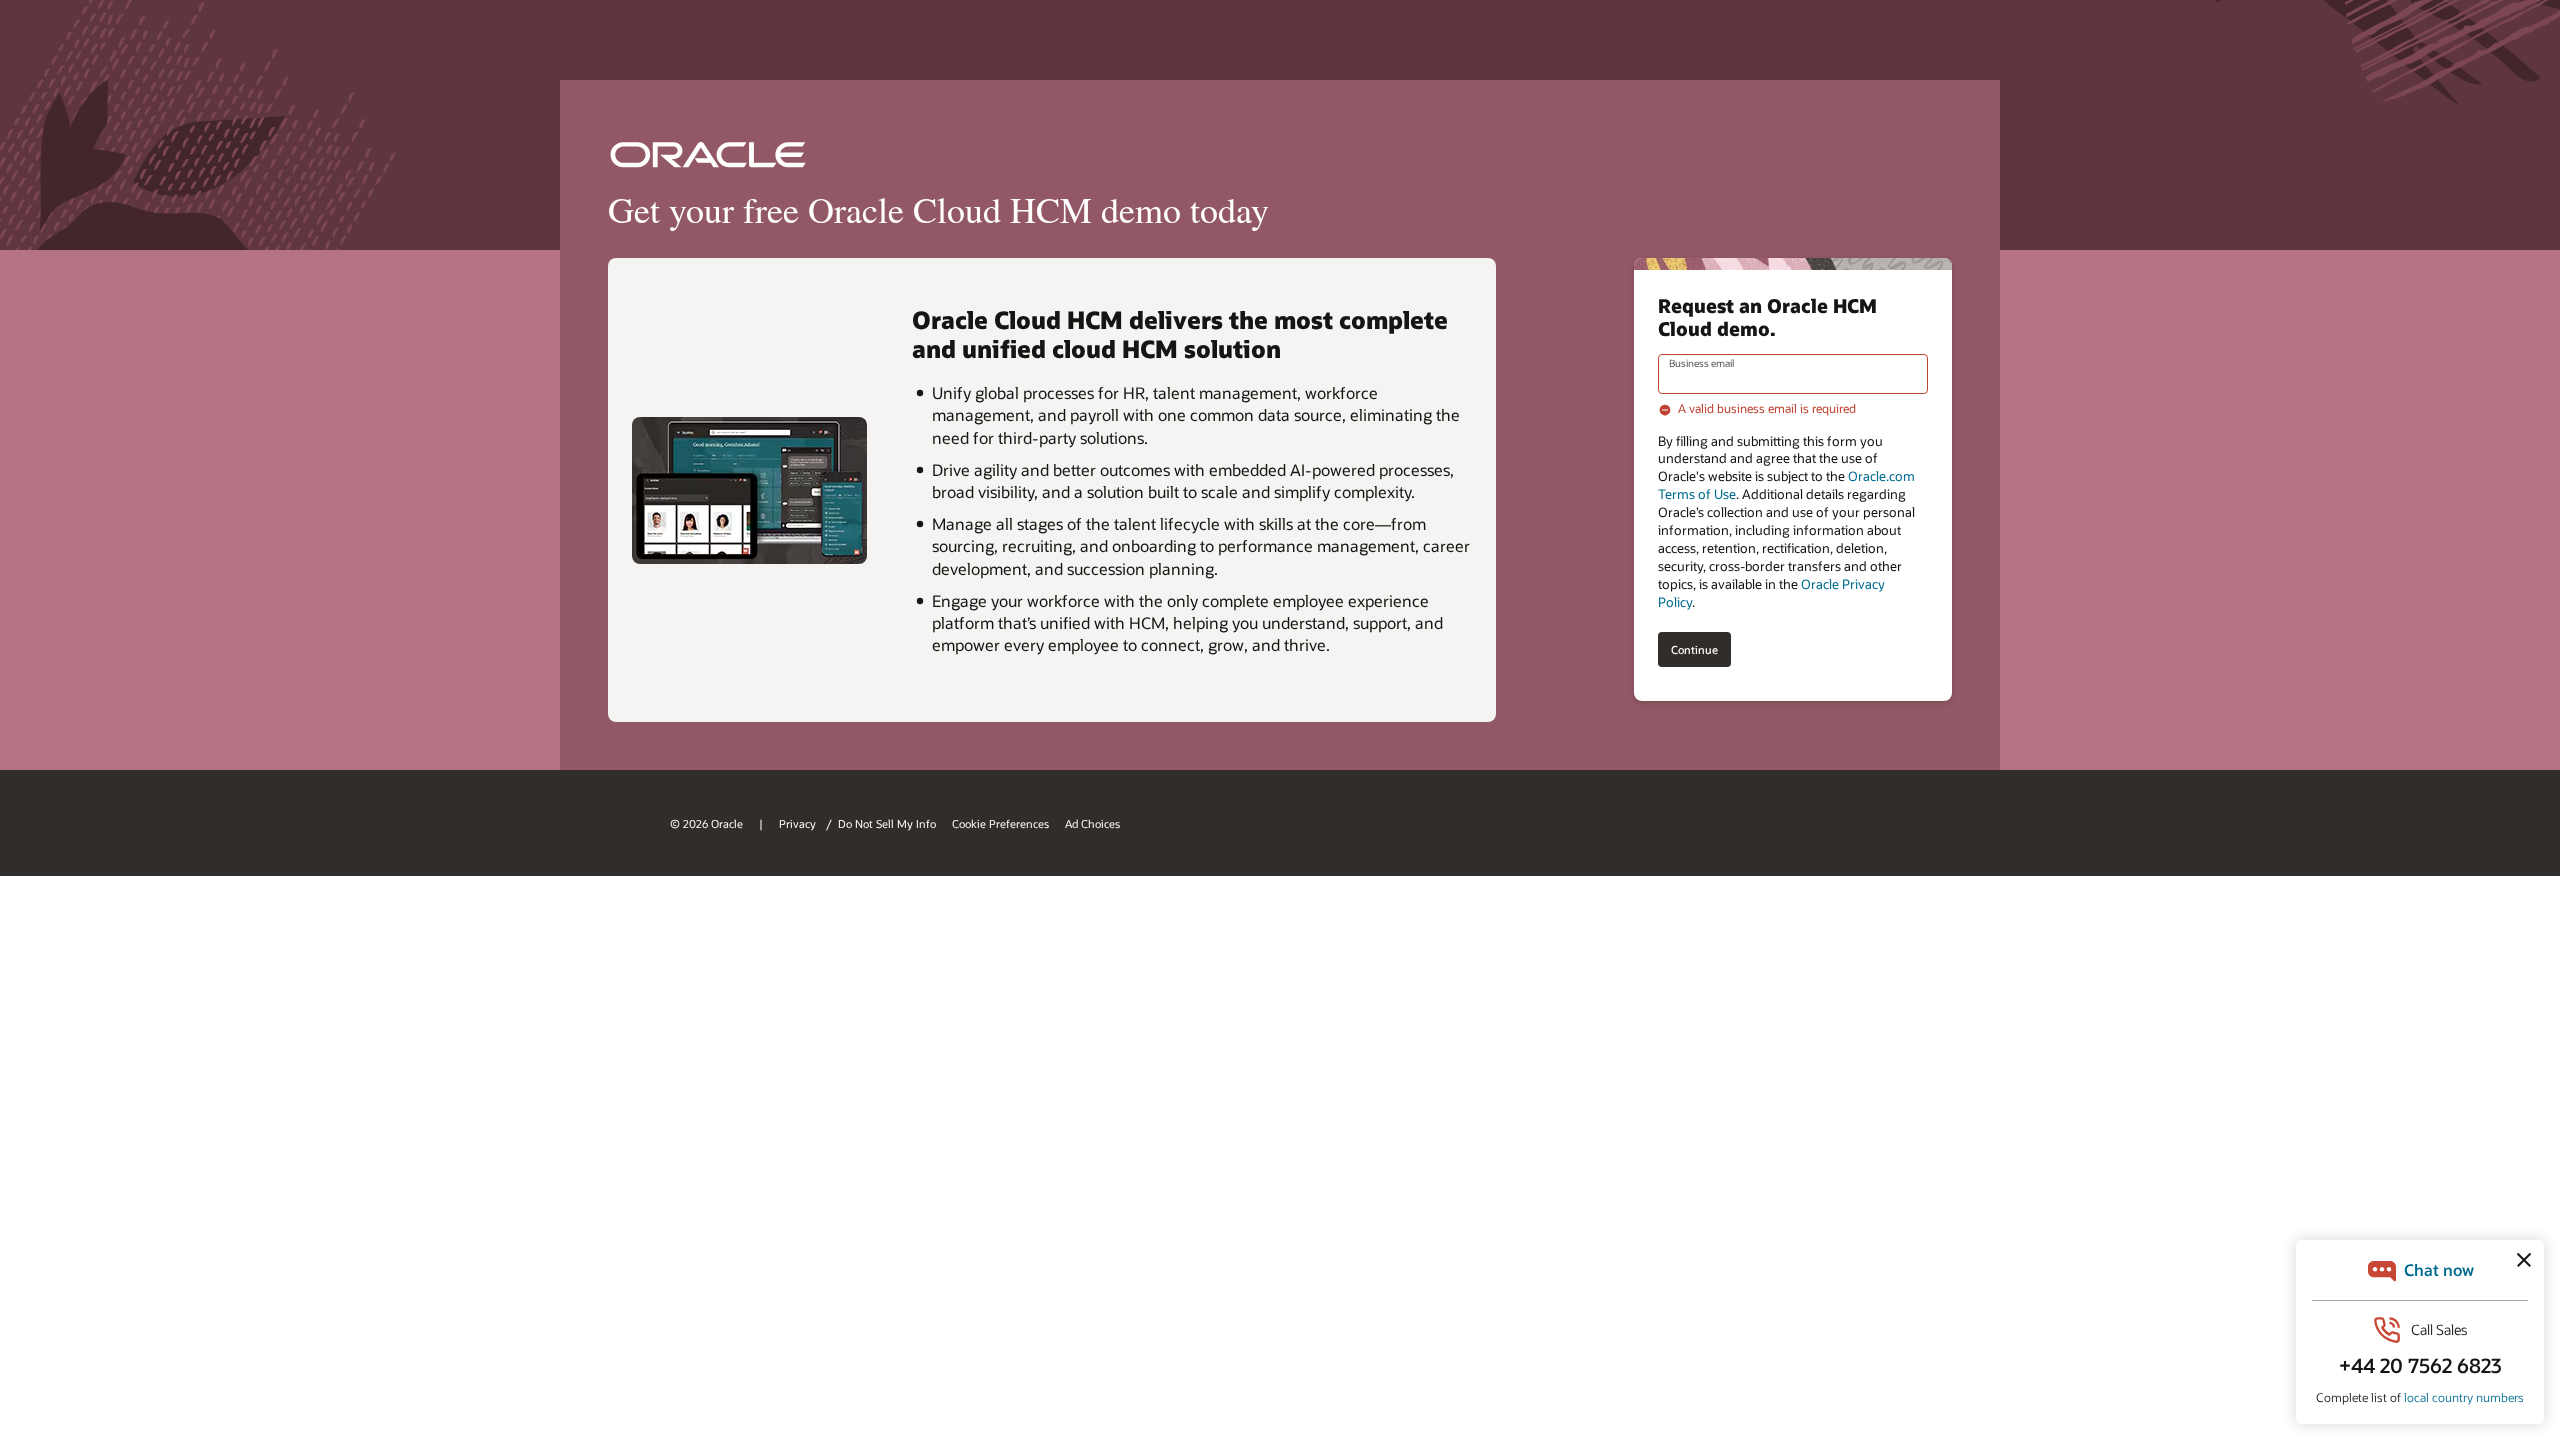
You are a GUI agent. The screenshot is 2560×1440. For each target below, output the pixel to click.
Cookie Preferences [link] (1000, 823)
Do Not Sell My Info (887, 823)
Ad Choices (1092, 823)
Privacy (799, 823)
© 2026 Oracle (706, 823)
